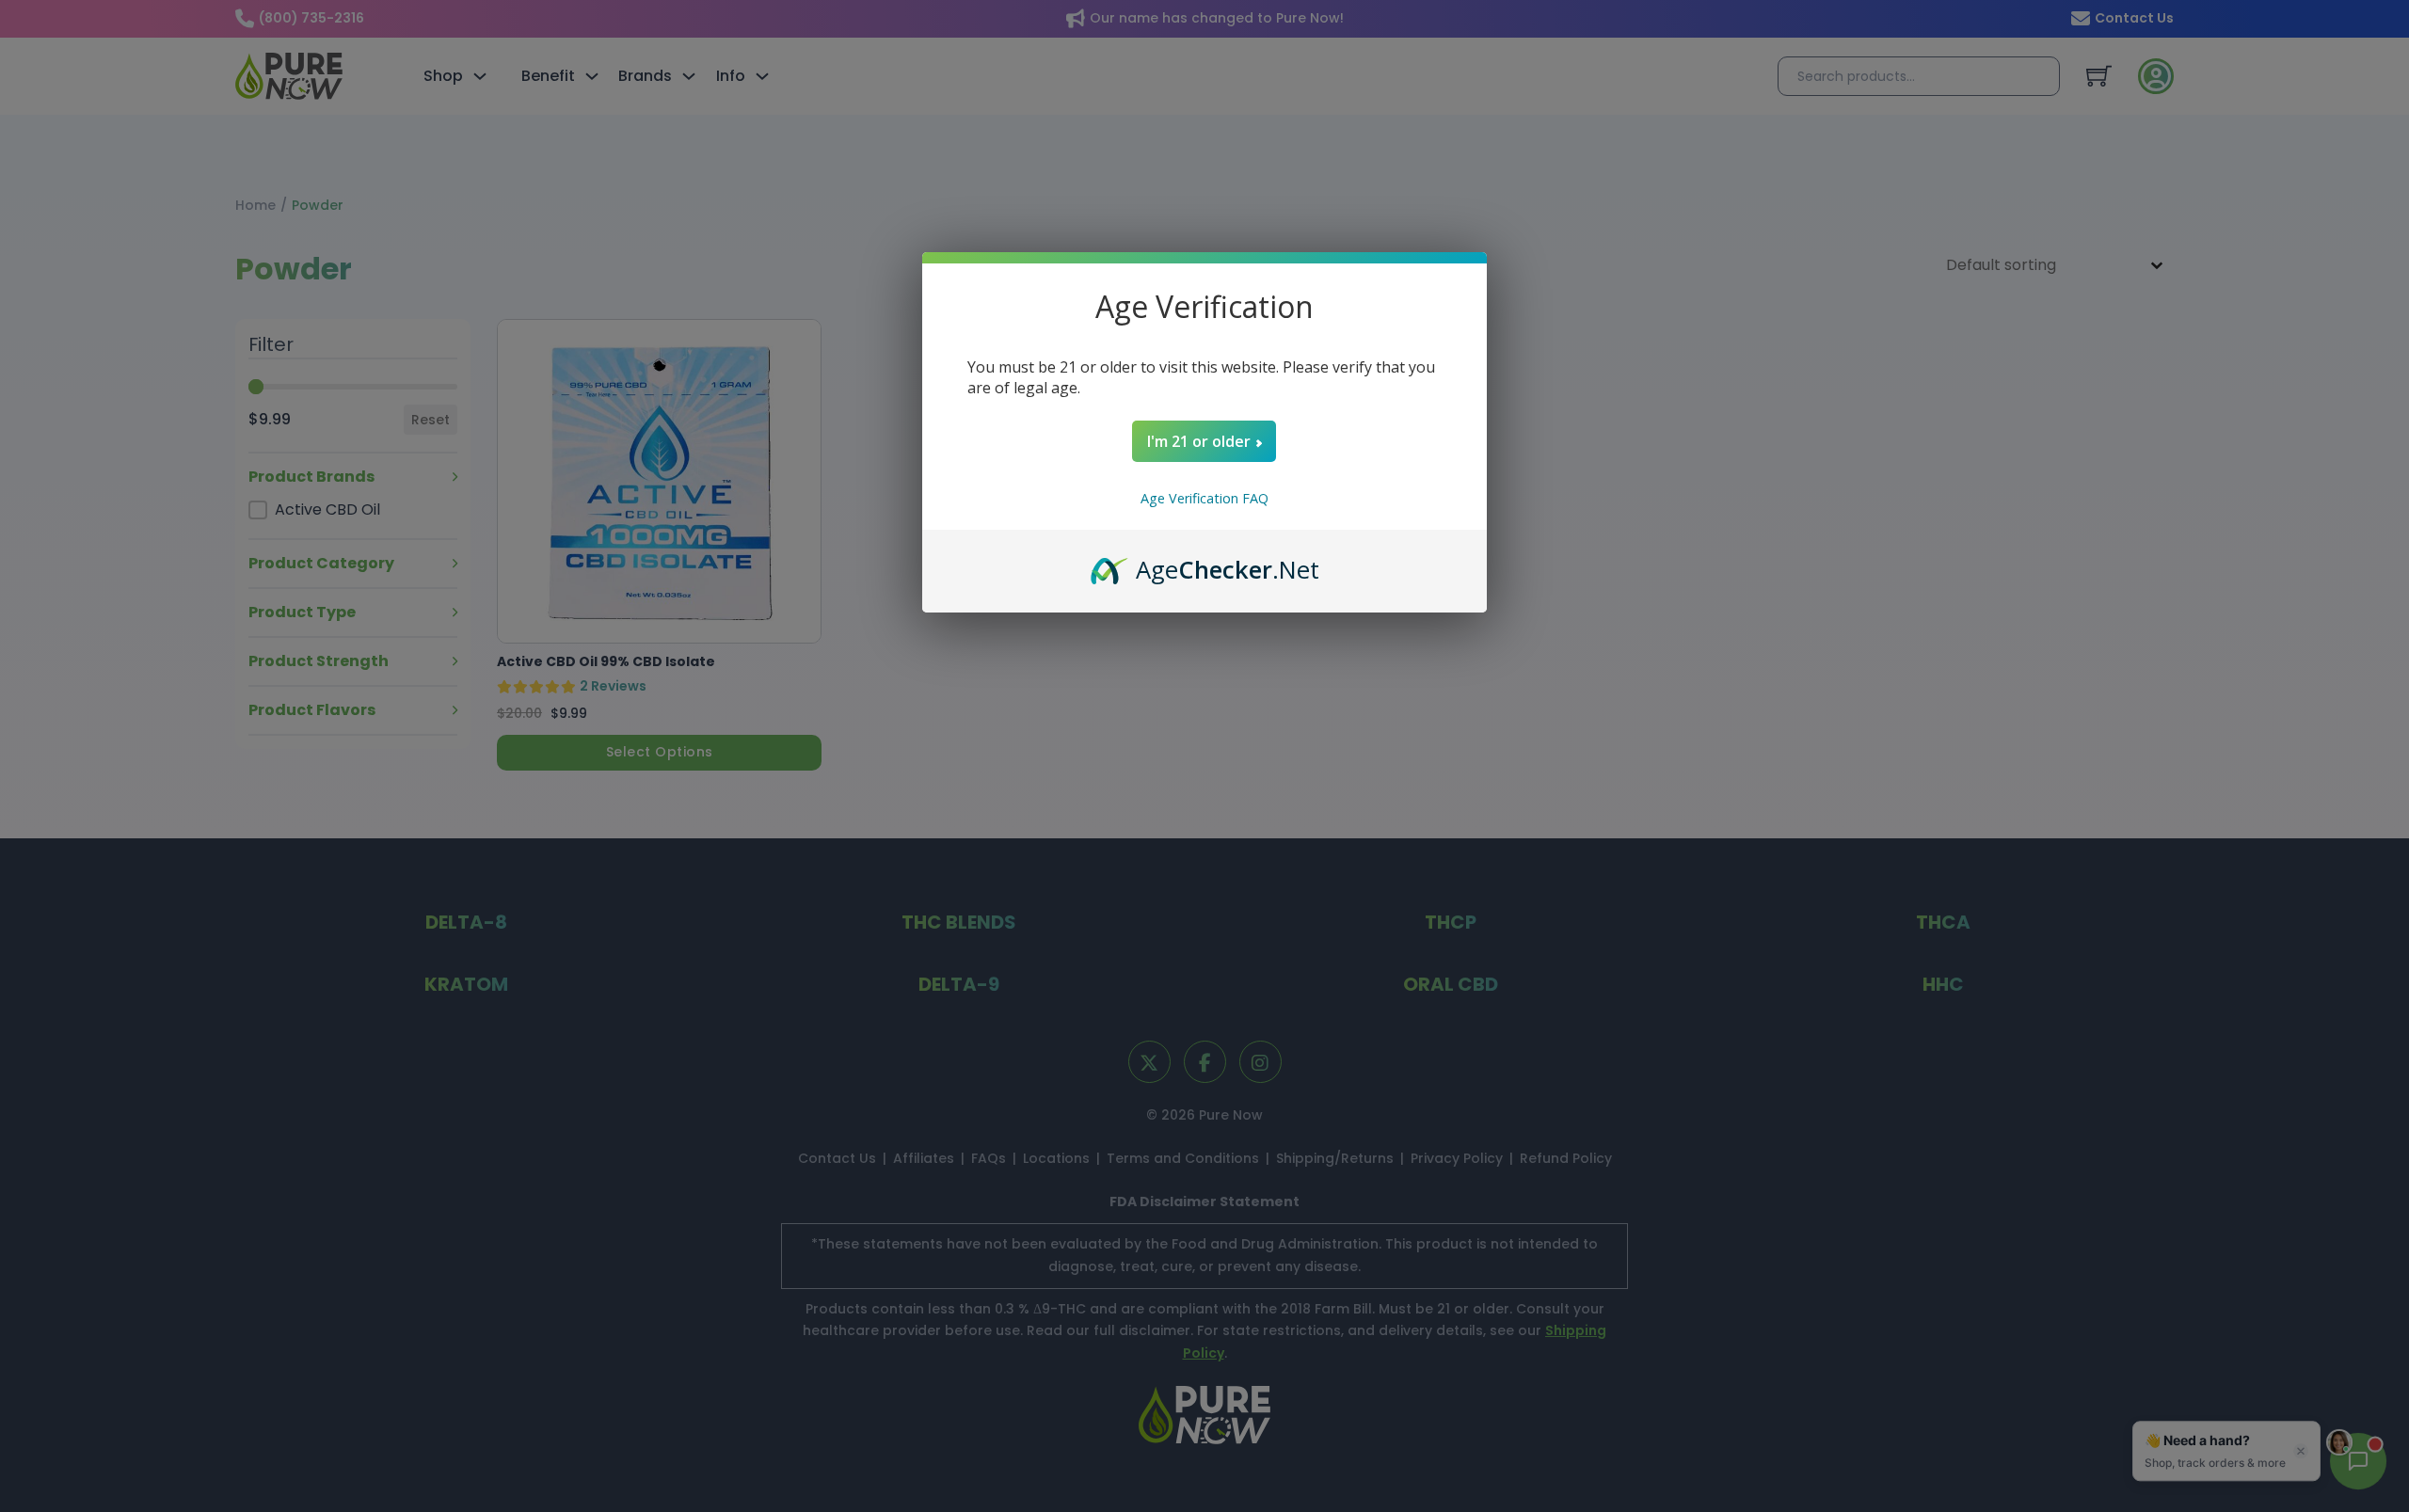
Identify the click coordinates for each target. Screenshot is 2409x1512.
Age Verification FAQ (1204, 498)
